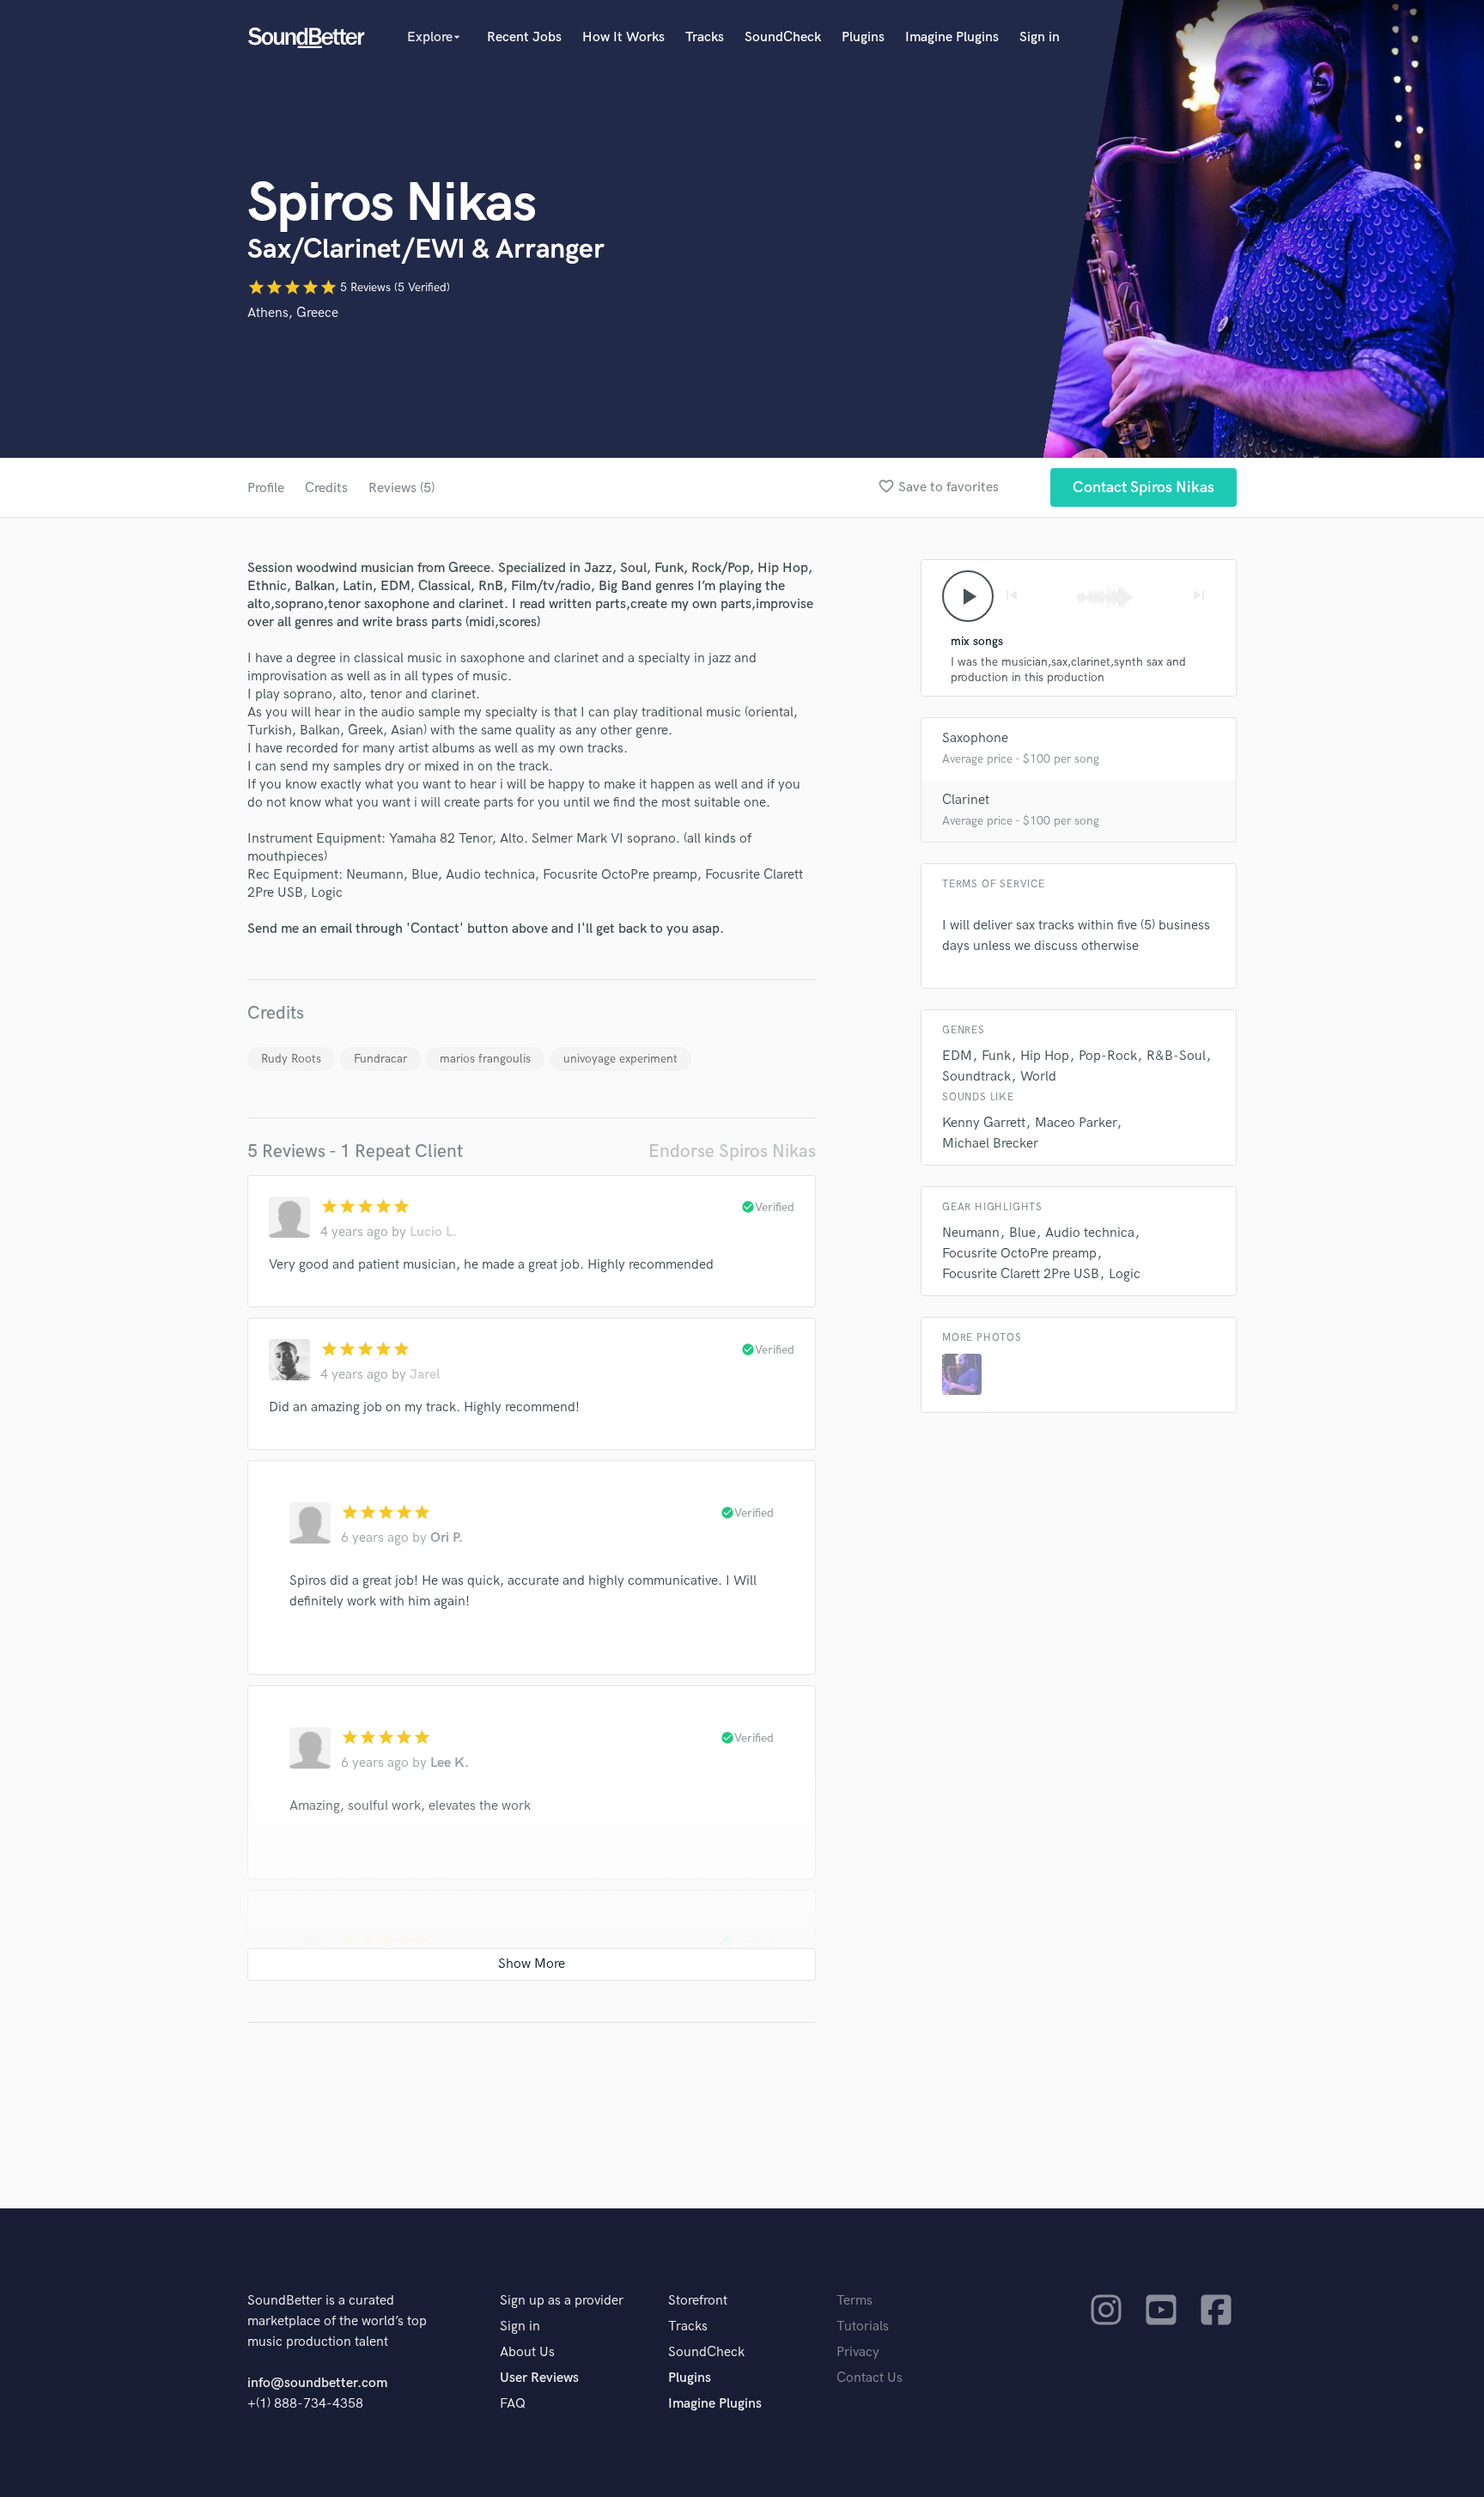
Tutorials (863, 2326)
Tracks (705, 37)
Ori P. (447, 1538)
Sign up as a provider (562, 2301)
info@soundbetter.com (317, 2383)
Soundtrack (976, 1077)
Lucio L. (433, 1232)
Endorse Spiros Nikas (732, 1151)
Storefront (698, 2301)
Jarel (425, 1375)
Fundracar (380, 1059)
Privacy (858, 2352)
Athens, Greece (293, 313)
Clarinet (966, 800)
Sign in (1040, 37)
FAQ (513, 2404)
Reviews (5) (401, 488)
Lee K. (450, 1763)
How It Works (623, 37)
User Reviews (539, 2378)
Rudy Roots (291, 1059)
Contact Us (870, 2378)
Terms (855, 2301)
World (1038, 1077)
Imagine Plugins (952, 37)
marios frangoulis (485, 1059)
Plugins (863, 37)
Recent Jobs (524, 37)
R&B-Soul (1176, 1056)
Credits (326, 488)
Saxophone (975, 738)
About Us (527, 2352)
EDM (957, 1056)
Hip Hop (1045, 1056)
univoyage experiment (620, 1059)
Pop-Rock (1108, 1056)
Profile (266, 488)
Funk (996, 1056)
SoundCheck (783, 37)
